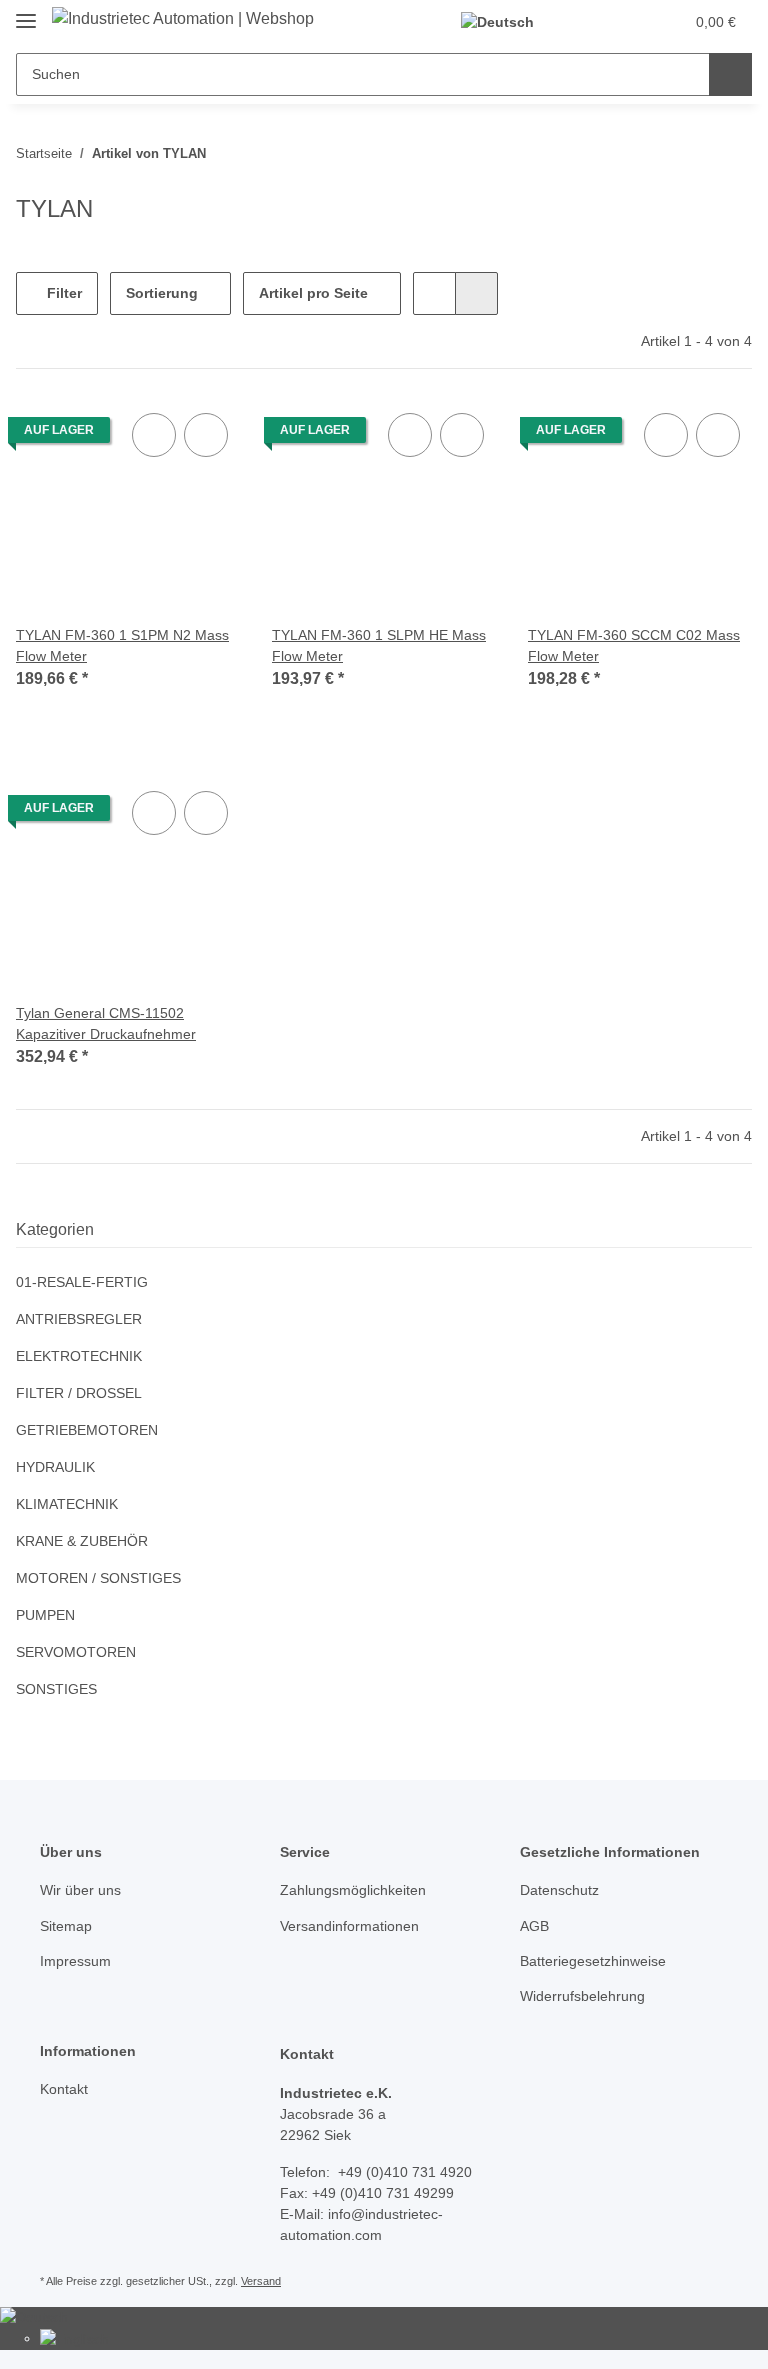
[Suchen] (730, 74)
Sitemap (66, 1926)
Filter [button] (62, 293)
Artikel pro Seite (313, 293)
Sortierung (162, 293)
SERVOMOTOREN (76, 1652)
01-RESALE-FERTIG (82, 1282)
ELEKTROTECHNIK (79, 1356)
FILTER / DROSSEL (79, 1393)
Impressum (75, 1961)
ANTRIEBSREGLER (79, 1319)
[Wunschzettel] (629, 22)
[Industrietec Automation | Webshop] (183, 19)
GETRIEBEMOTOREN (87, 1430)
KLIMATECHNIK (67, 1504)
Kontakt (64, 2089)
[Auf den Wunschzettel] (206, 435)
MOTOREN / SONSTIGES (98, 1578)
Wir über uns (80, 1890)
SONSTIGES (56, 1689)
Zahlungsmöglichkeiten (353, 1890)
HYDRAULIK (55, 1467)
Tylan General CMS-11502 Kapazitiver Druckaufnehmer (106, 1023)
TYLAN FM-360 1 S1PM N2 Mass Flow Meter (122, 645)
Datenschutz (559, 1890)
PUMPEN (45, 1615)
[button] (589, 22)
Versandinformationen (349, 1926)
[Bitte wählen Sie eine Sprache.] (506, 22)
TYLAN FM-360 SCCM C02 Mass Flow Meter (634, 645)
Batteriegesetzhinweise (593, 1961)
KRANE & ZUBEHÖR (82, 1541)
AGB (534, 1926)
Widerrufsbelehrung (582, 1996)
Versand (261, 2281)
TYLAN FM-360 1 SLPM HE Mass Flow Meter (379, 645)
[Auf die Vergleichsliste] (154, 435)
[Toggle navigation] (26, 12)
